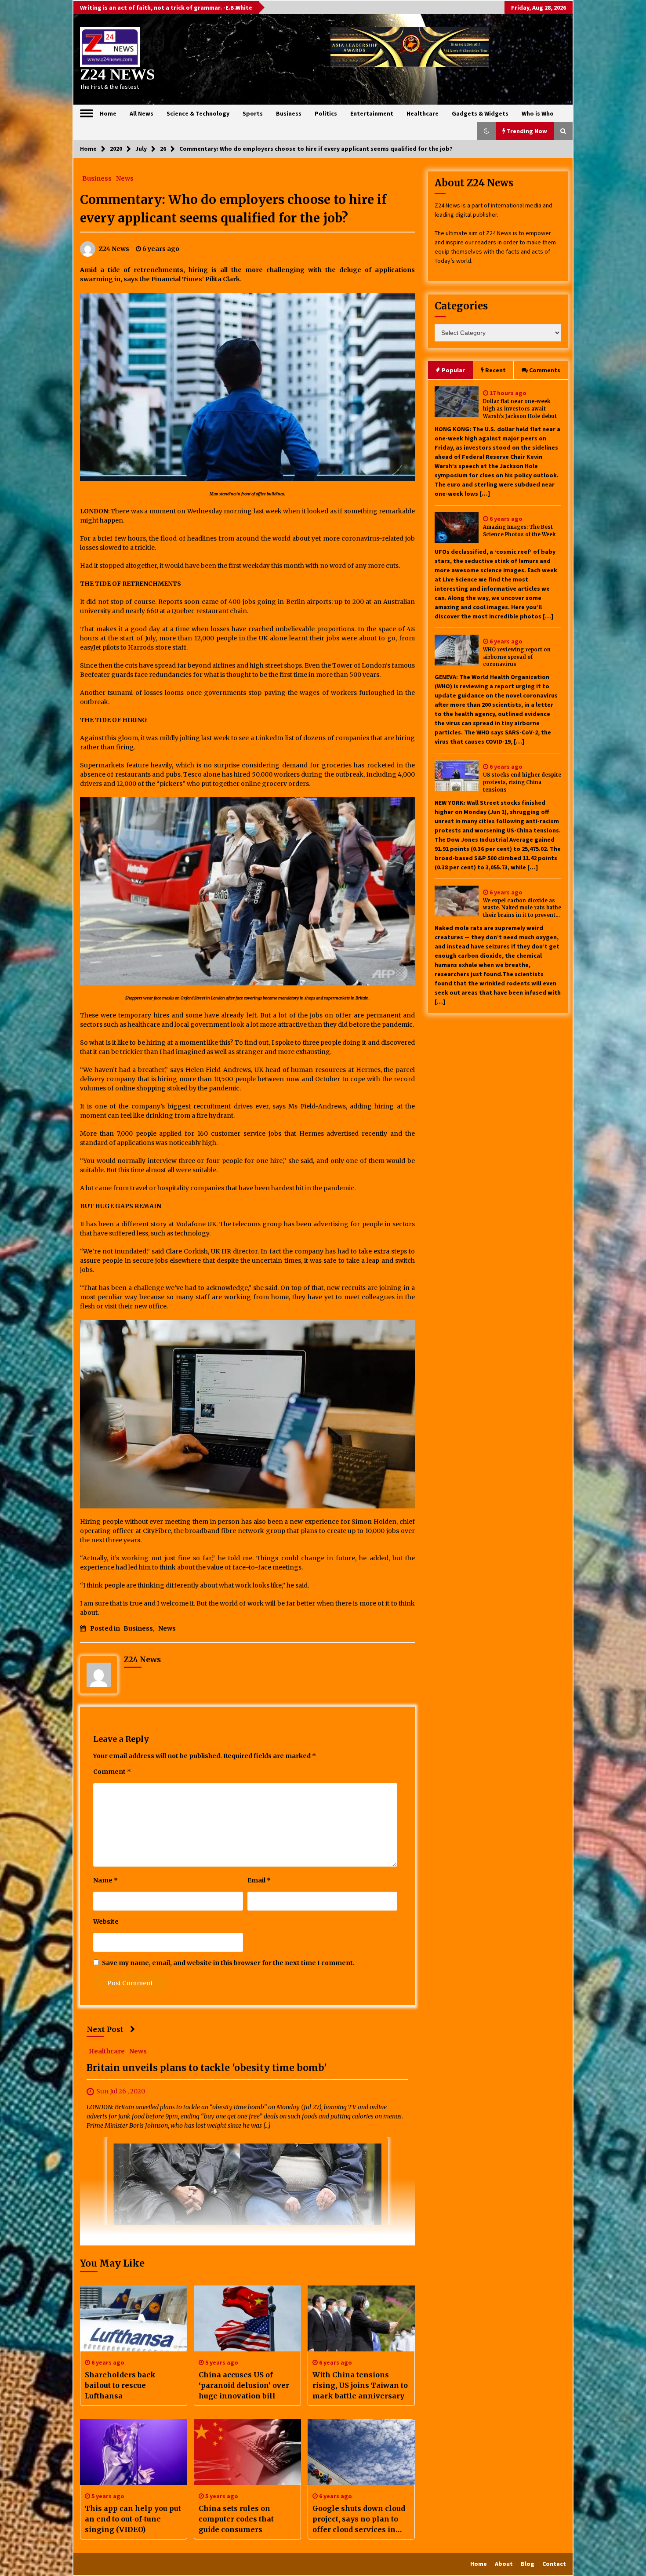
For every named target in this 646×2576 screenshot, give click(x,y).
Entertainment (372, 113)
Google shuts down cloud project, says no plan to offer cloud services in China (359, 2519)
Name (105, 1880)
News (125, 178)
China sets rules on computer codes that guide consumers (236, 2519)
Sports (253, 113)
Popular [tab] (453, 370)
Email (259, 1880)
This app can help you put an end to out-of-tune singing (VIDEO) (133, 2519)
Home (108, 113)
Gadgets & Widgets (480, 113)
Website (106, 1922)
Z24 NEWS (117, 74)
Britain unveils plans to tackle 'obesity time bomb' (207, 2068)
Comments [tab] (545, 370)
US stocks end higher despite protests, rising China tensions (522, 782)
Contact (554, 2564)
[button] (486, 131)
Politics (326, 113)
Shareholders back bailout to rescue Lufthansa (120, 2385)
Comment (112, 1772)
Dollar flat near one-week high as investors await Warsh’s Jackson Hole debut (520, 409)
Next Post (105, 2029)
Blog (528, 2564)
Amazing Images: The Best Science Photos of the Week (519, 531)
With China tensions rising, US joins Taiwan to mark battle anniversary (360, 2385)
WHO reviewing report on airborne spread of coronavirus (517, 657)
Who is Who (538, 113)
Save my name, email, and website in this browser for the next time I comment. (228, 1963)
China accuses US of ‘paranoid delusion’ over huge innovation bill (244, 2385)
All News (142, 113)
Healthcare (423, 113)
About (504, 2564)
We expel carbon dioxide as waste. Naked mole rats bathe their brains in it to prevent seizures (522, 908)
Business (289, 113)
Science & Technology (198, 113)
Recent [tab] (495, 370)
